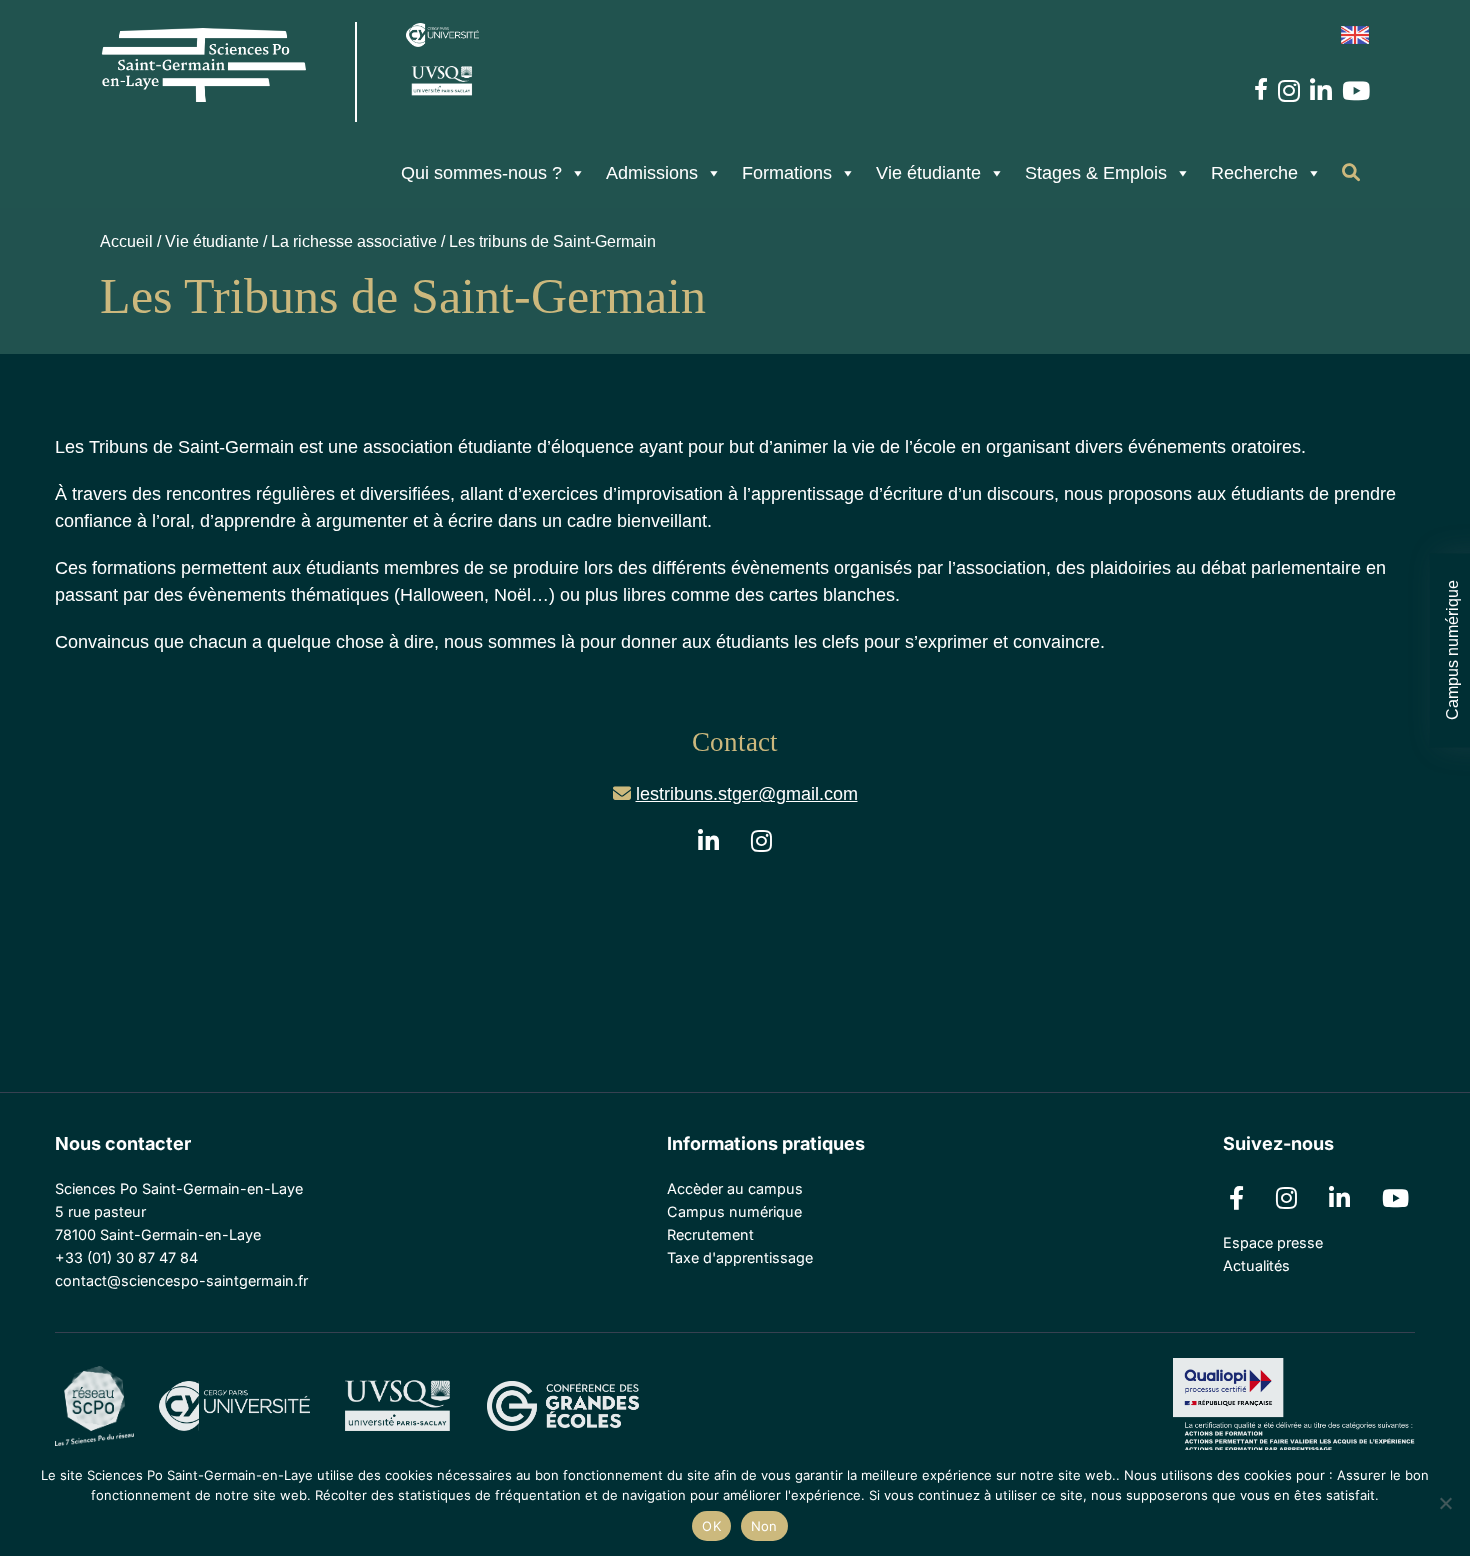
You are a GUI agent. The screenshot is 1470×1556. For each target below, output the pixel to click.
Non (764, 1526)
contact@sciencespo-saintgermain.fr (181, 1280)
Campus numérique (1452, 650)
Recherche (1254, 173)
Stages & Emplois (1096, 173)
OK (711, 1526)
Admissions (652, 173)
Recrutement (710, 1234)
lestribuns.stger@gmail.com (747, 794)
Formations (787, 173)
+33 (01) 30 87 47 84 (126, 1257)
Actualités (1256, 1265)
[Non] (1445, 1503)
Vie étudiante (928, 173)
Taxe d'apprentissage (740, 1257)
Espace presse (1273, 1242)
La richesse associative (354, 241)
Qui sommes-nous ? (481, 173)
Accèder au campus (735, 1188)
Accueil (126, 241)
